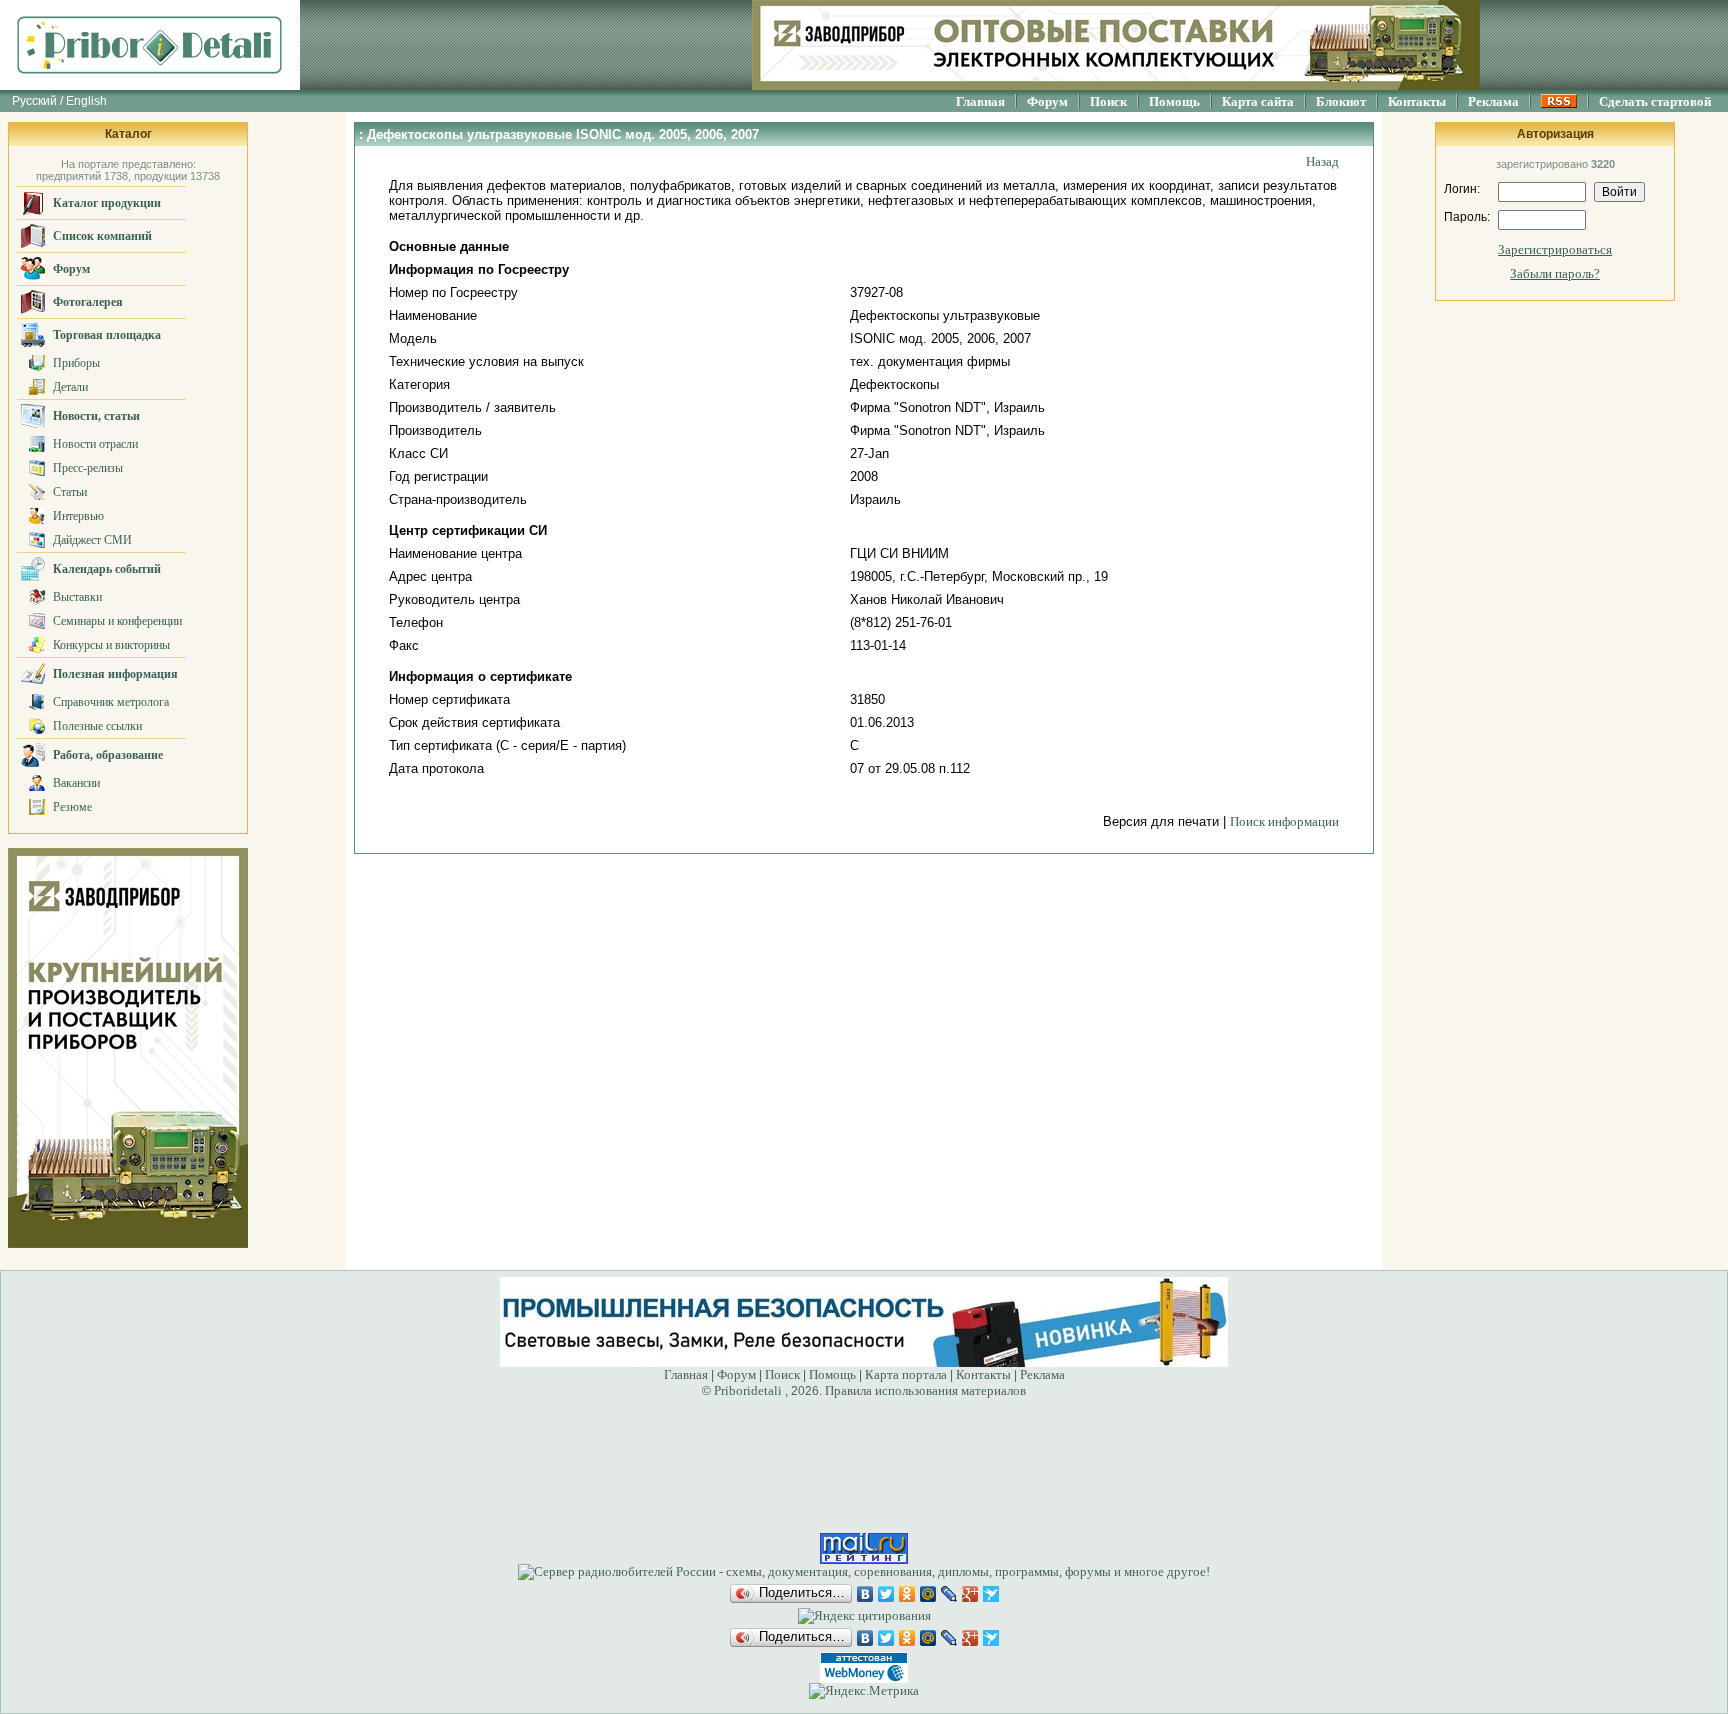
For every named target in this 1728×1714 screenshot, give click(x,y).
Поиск (1108, 101)
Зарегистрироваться (1555, 249)
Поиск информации (1284, 821)
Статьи (70, 492)
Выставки (77, 597)
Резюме (72, 807)
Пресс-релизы (88, 468)
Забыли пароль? (1555, 273)
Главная (980, 101)
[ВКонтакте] (865, 1594)
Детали (70, 387)
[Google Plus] (970, 1594)
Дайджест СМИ (92, 540)
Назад (1322, 161)
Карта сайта (1258, 101)
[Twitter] (886, 1594)
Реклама (1493, 101)
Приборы (76, 363)
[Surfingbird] (991, 1594)
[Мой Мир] (928, 1594)
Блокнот (1341, 101)
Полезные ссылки (97, 726)
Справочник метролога (111, 702)
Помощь (1174, 101)
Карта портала (906, 1374)
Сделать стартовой (1655, 101)
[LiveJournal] (949, 1594)
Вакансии (76, 783)
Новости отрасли (95, 444)
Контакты (1417, 101)
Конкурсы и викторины (111, 645)
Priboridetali (748, 1390)
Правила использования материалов (925, 1390)
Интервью (78, 516)
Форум (1047, 101)
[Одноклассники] (907, 1594)
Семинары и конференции (117, 621)
